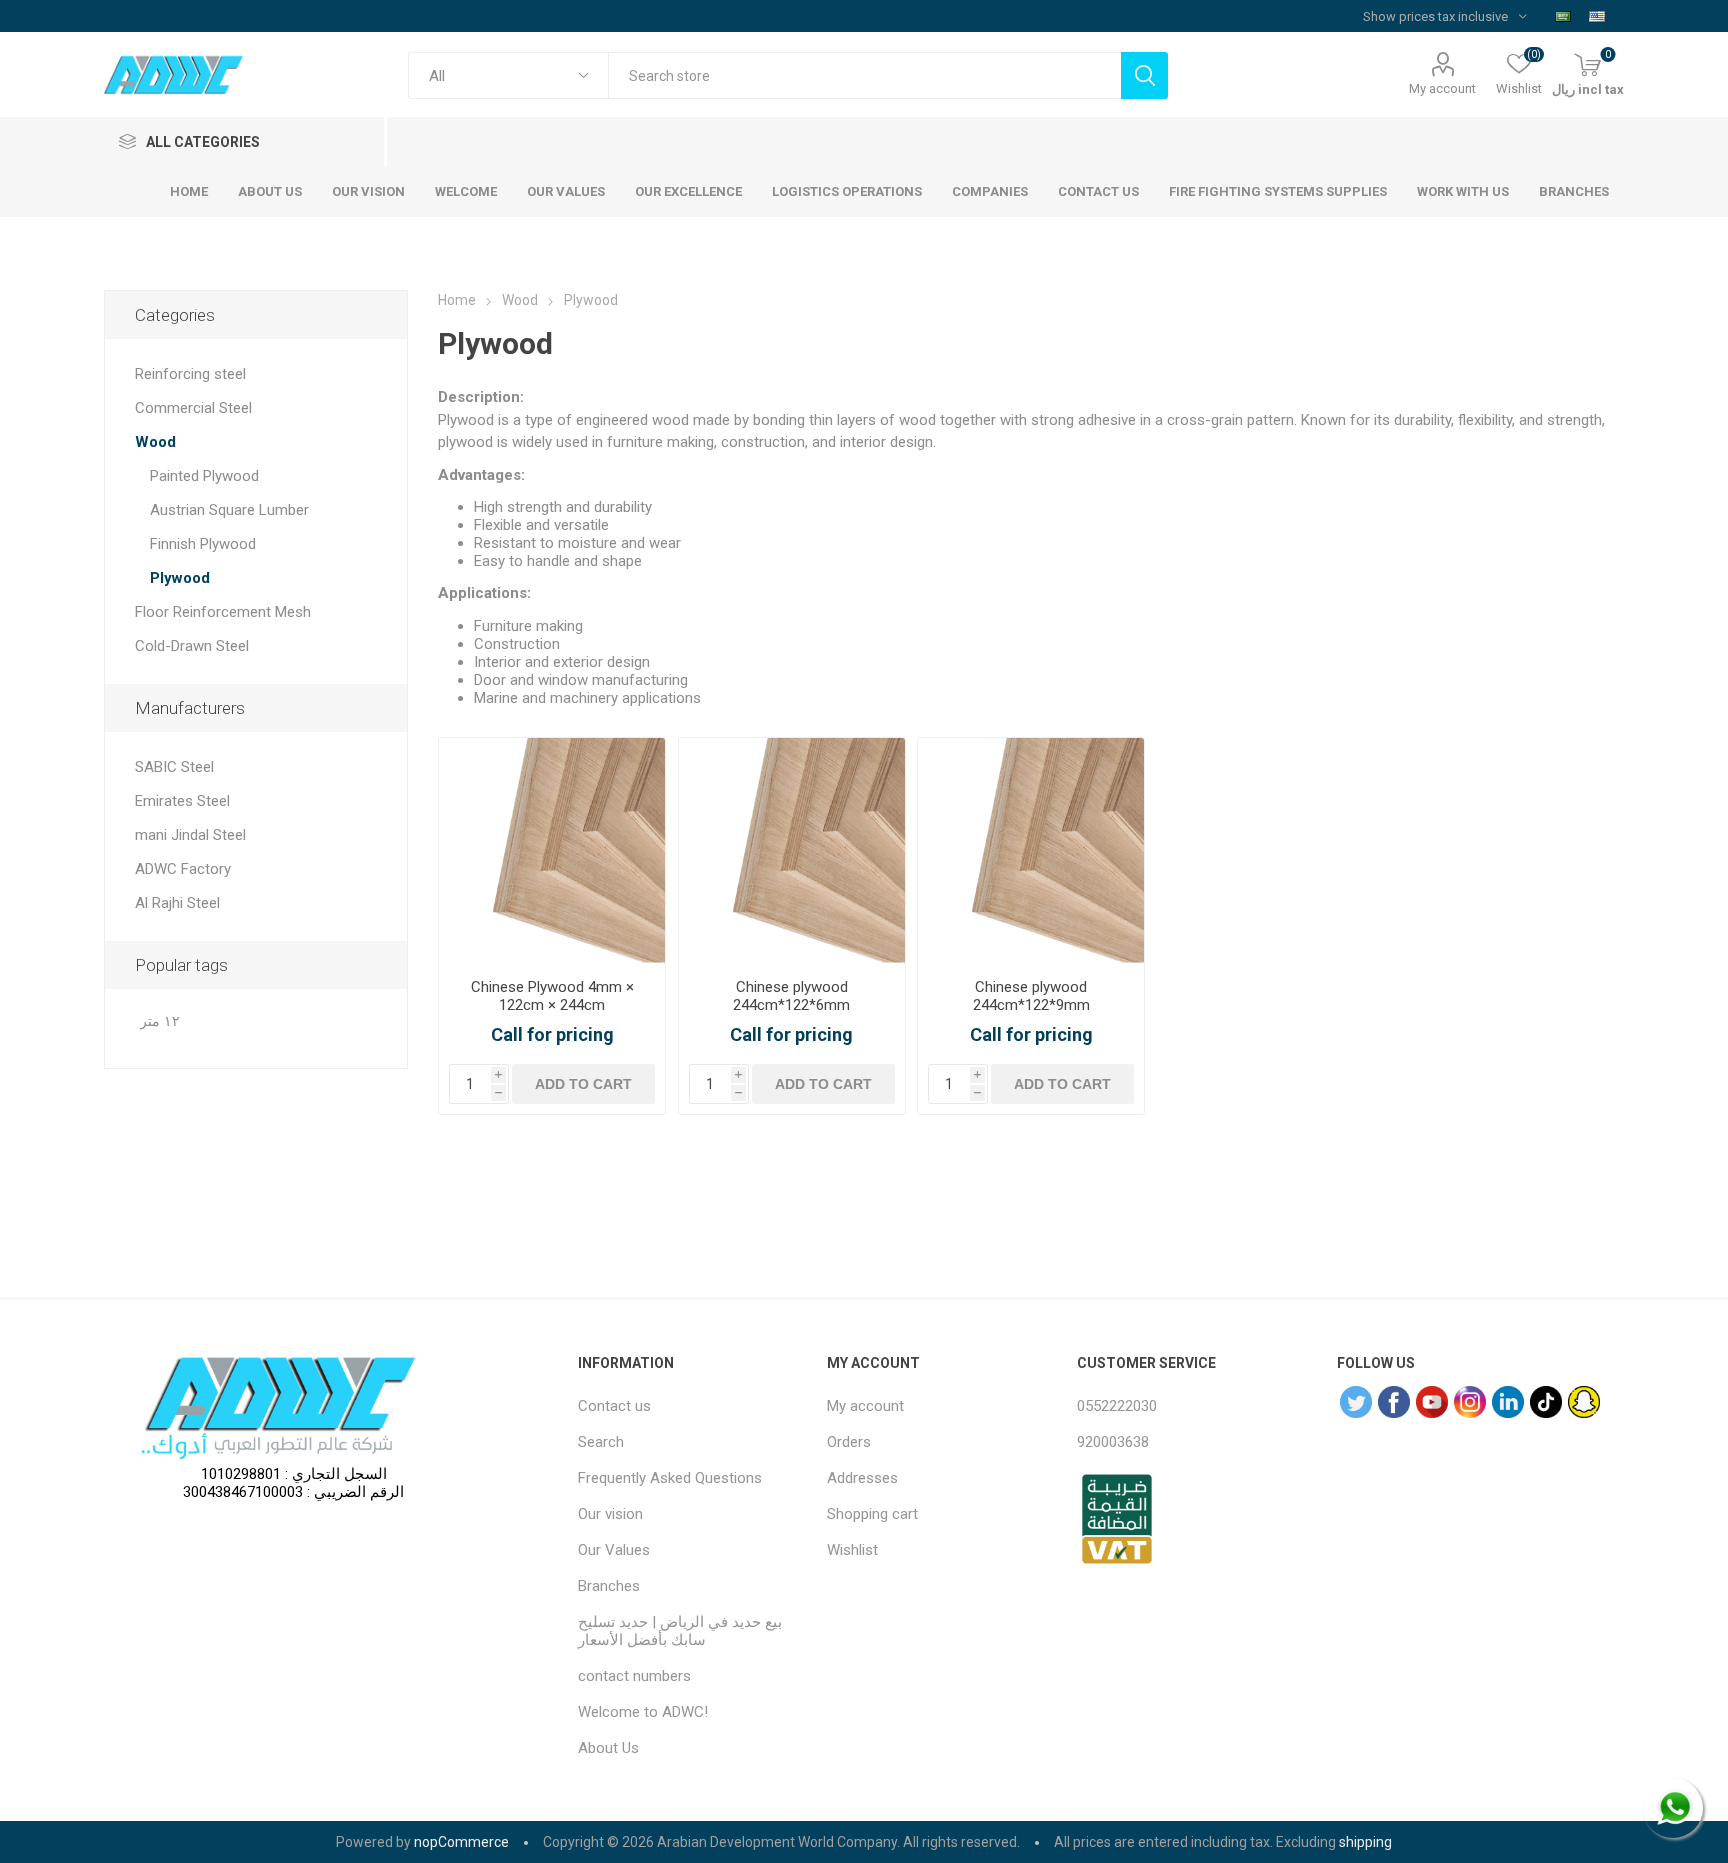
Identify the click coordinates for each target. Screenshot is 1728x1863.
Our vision (610, 1514)
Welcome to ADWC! (643, 1712)
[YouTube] (1432, 1402)
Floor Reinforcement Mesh (223, 612)
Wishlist (852, 1550)
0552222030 (1117, 1406)
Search (601, 1442)
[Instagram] (1470, 1402)
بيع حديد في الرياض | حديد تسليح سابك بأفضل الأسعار (680, 1631)
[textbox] (864, 75)
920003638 (1113, 1442)
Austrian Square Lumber (229, 510)
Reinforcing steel (190, 374)
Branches (609, 1586)
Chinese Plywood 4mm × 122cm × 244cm (552, 996)
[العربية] (1563, 16)
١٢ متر (160, 1021)
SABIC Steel (174, 767)
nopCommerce (461, 1842)
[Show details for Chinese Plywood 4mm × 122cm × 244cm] (552, 851)
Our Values (614, 1550)
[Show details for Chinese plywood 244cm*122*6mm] (792, 851)
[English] (1597, 16)
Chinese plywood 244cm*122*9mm (1031, 996)
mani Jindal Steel (190, 835)
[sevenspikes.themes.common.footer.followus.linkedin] (1508, 1402)
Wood (155, 442)
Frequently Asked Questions (670, 1478)
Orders (849, 1442)
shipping (1365, 1842)
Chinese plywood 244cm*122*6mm (791, 996)
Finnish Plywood (203, 544)
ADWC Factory (183, 869)
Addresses (862, 1478)
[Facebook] (1394, 1402)
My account (1442, 88)
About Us (608, 1748)
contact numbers (634, 1676)
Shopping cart (872, 1514)
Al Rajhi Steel (177, 903)
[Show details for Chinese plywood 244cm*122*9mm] (1031, 851)
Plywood (180, 578)
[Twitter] (1356, 1402)
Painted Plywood (204, 476)
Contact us (614, 1406)
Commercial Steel (193, 408)
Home (457, 300)
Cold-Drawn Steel (192, 646)
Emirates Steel (182, 801)
